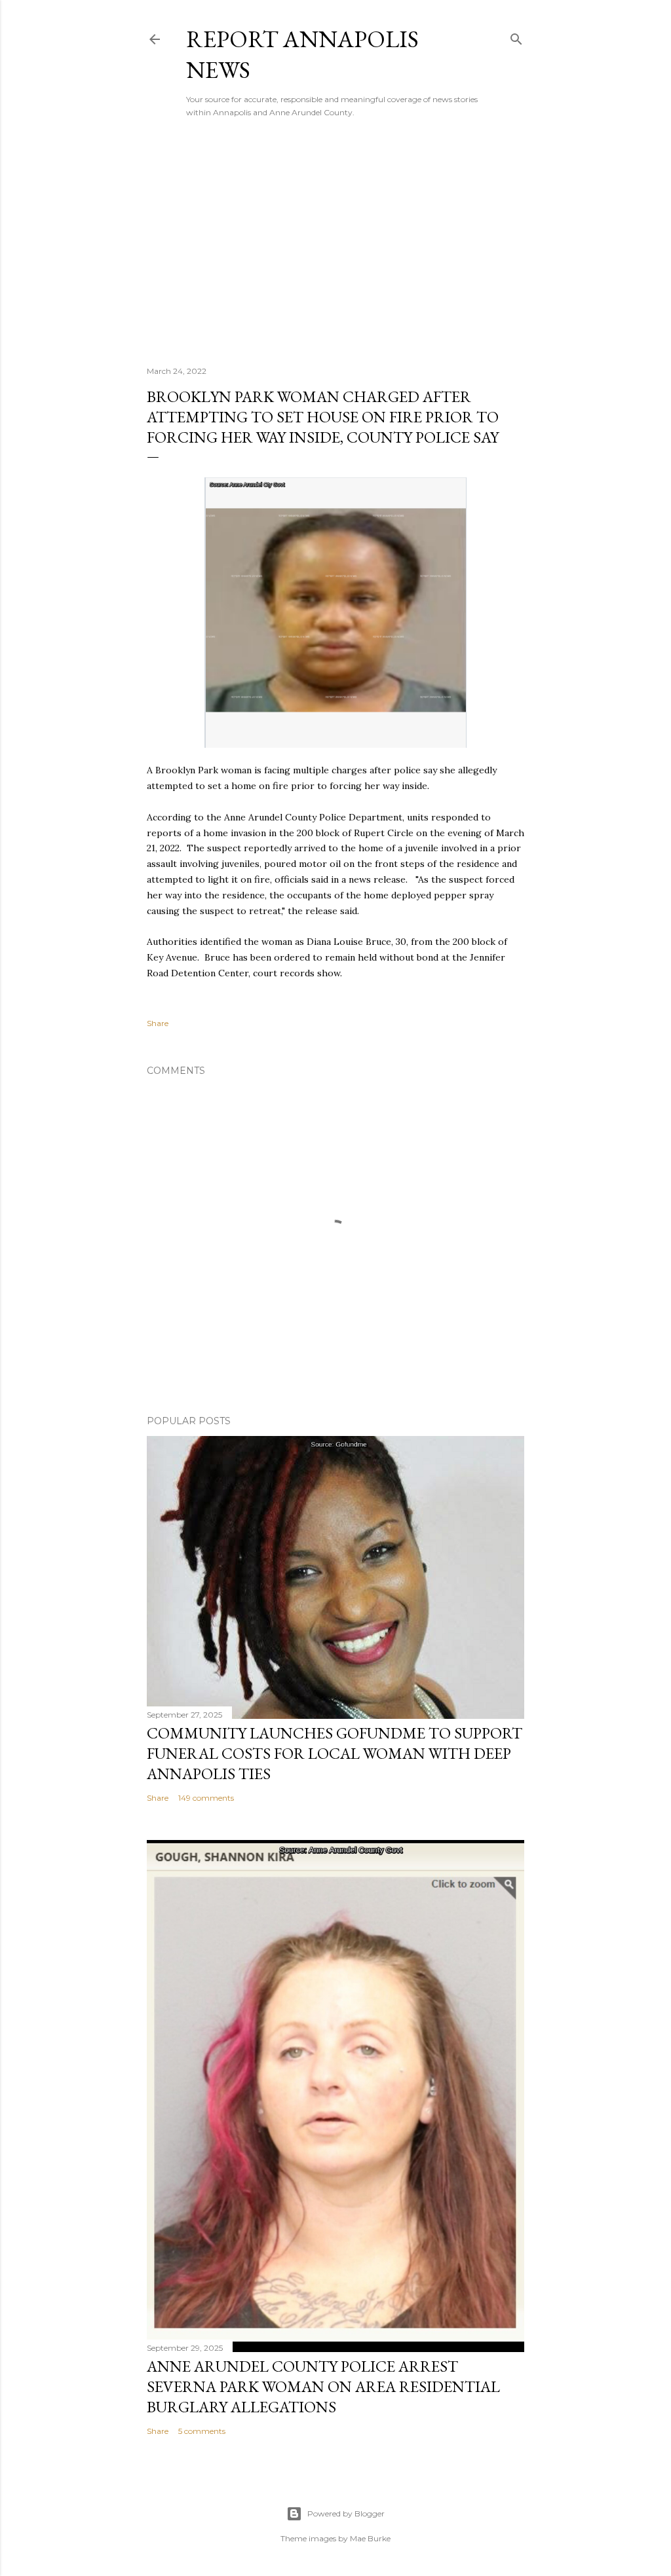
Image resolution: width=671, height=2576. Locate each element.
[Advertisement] (335, 242)
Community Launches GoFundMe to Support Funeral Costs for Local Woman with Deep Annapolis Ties (335, 1753)
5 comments (202, 2431)
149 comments (206, 1798)
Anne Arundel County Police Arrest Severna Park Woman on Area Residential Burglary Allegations (323, 2386)
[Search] (516, 36)
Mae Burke (370, 2538)
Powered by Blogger (346, 2513)
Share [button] (158, 1023)
